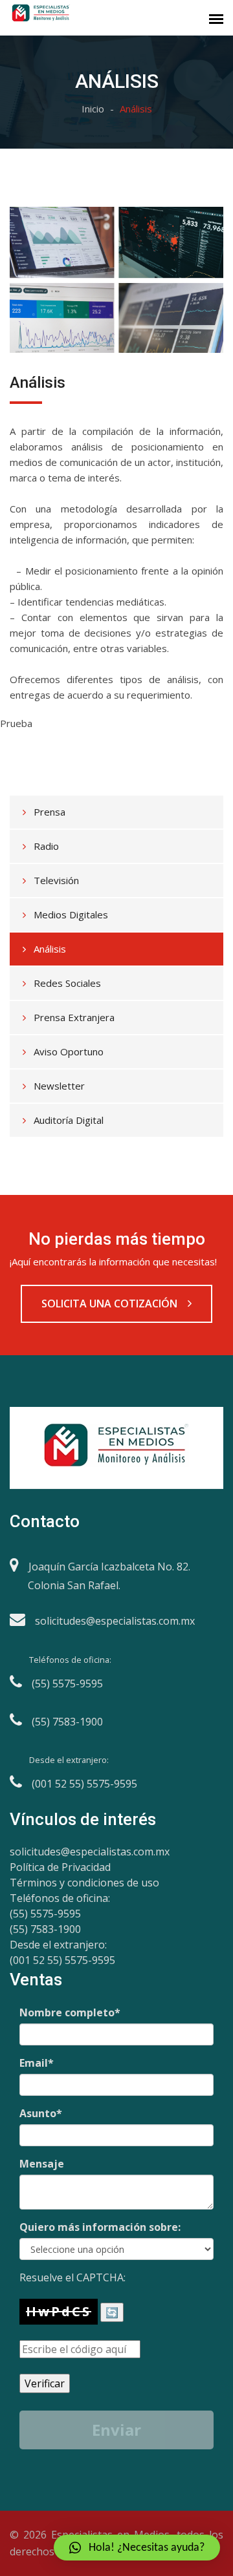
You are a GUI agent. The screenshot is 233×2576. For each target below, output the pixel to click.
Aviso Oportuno (69, 1051)
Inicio (93, 109)
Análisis (50, 949)
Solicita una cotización (111, 1304)
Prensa (50, 812)
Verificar (45, 2383)
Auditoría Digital (69, 1120)
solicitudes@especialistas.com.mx (90, 1852)
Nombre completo (70, 2012)
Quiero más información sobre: (100, 2227)
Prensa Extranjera (74, 1017)
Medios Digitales (71, 914)
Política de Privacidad (60, 1867)
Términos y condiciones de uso (84, 1883)
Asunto (41, 2113)
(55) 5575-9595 (45, 1914)
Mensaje (42, 2164)
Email (37, 2063)
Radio (46, 846)
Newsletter (59, 1086)
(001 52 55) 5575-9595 (62, 1960)
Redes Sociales (67, 983)
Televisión (56, 880)
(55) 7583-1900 (45, 1929)
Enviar (116, 2430)
